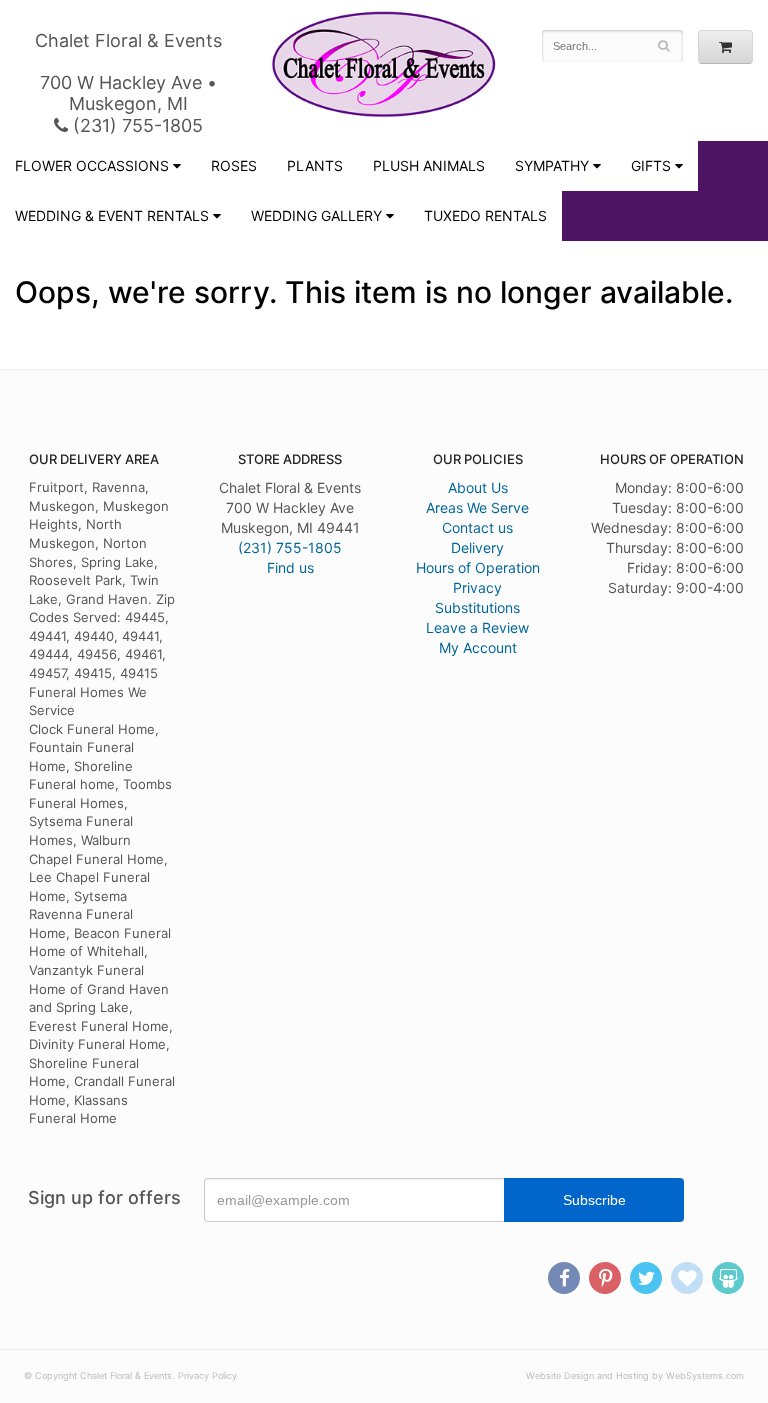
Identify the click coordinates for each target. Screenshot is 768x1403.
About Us (478, 487)
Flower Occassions (92, 165)
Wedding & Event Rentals (112, 215)
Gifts (651, 165)
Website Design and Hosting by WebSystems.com (635, 1375)
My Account (478, 647)
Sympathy (552, 165)
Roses (234, 165)
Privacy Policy (207, 1375)
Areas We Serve (477, 507)
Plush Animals (429, 165)
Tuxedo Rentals (485, 215)
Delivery (477, 547)
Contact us (477, 527)
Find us (290, 567)
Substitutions (477, 607)
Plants (315, 165)
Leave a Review (477, 627)
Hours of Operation (478, 567)
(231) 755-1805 (135, 125)
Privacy (477, 587)
